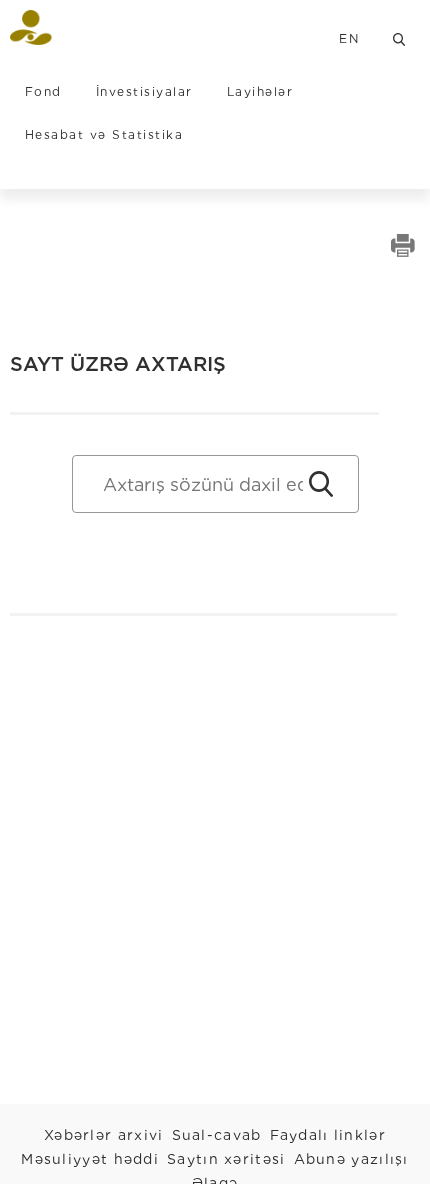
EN (349, 38)
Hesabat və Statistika (104, 134)
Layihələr (260, 91)
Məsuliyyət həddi (90, 1159)
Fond (43, 91)
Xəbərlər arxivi (104, 1135)
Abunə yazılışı (351, 1159)
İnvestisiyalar (144, 91)
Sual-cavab (217, 1135)
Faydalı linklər (328, 1135)
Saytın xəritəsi (226, 1159)
